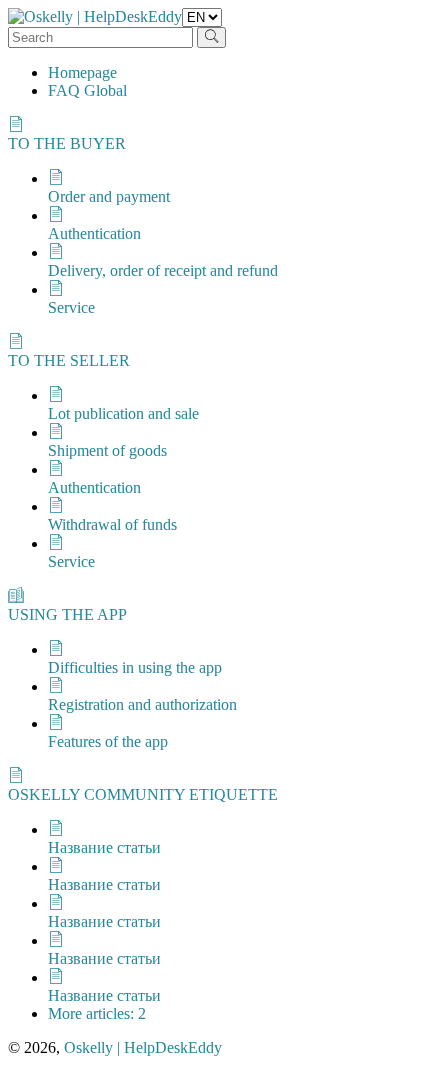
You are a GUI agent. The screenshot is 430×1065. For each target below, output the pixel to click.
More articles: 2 (97, 1013)
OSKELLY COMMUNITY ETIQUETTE (143, 794)
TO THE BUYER (67, 143)
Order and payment (109, 196)
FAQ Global (87, 90)
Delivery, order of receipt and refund (163, 270)
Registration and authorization (142, 704)
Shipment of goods (107, 450)
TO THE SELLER (69, 360)
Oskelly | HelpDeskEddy (143, 1047)
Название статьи (104, 847)
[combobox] (100, 37)
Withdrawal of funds (112, 524)
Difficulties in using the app (135, 667)
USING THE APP (67, 614)
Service (71, 307)
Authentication (94, 233)
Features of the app (108, 741)
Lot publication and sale (123, 413)
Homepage (82, 72)
